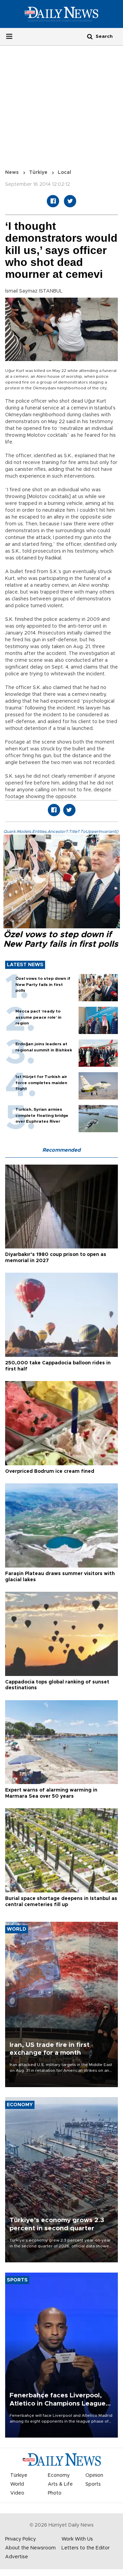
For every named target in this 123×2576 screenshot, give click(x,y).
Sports (93, 2484)
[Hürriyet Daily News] (61, 14)
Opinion (94, 2475)
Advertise (17, 2557)
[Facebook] (53, 201)
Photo (55, 2493)
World (17, 2484)
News (12, 173)
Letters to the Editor (86, 2548)
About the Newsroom (30, 2548)
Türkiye (38, 173)
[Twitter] (70, 201)
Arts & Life (60, 2484)
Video (17, 2493)
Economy (59, 2475)
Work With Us (77, 2539)
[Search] (90, 36)
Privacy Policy (20, 2539)
